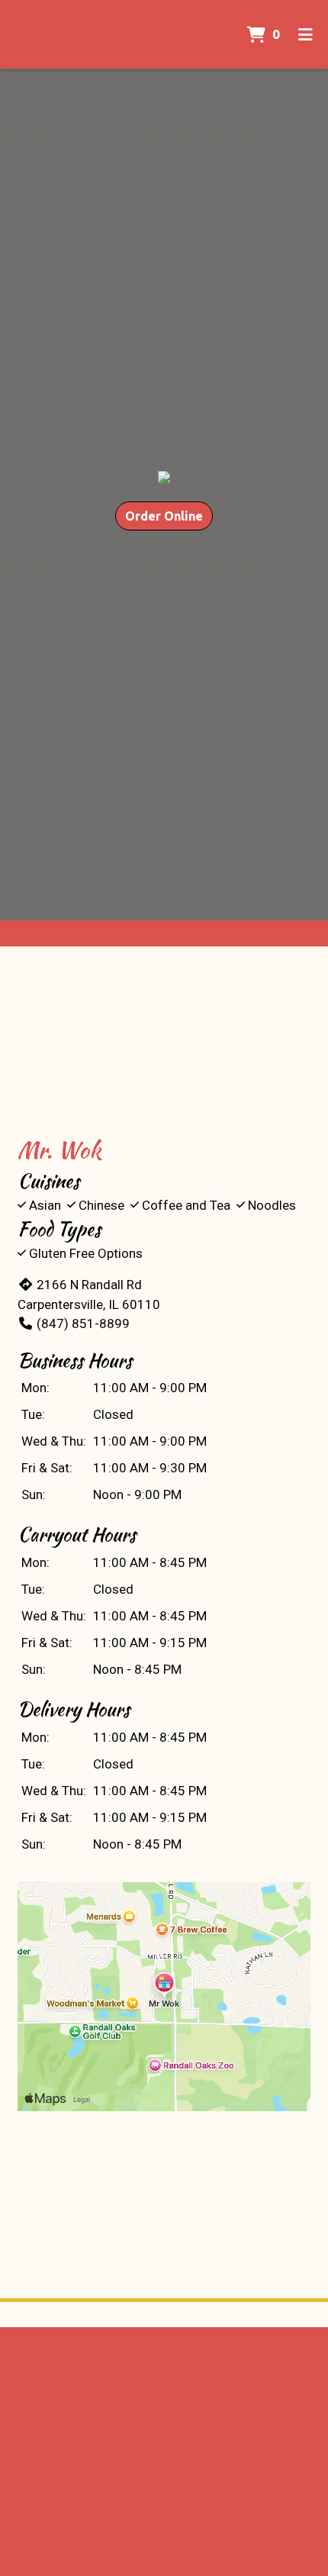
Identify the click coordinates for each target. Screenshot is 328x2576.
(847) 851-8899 (83, 1323)
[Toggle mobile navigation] (305, 34)
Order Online (164, 516)
